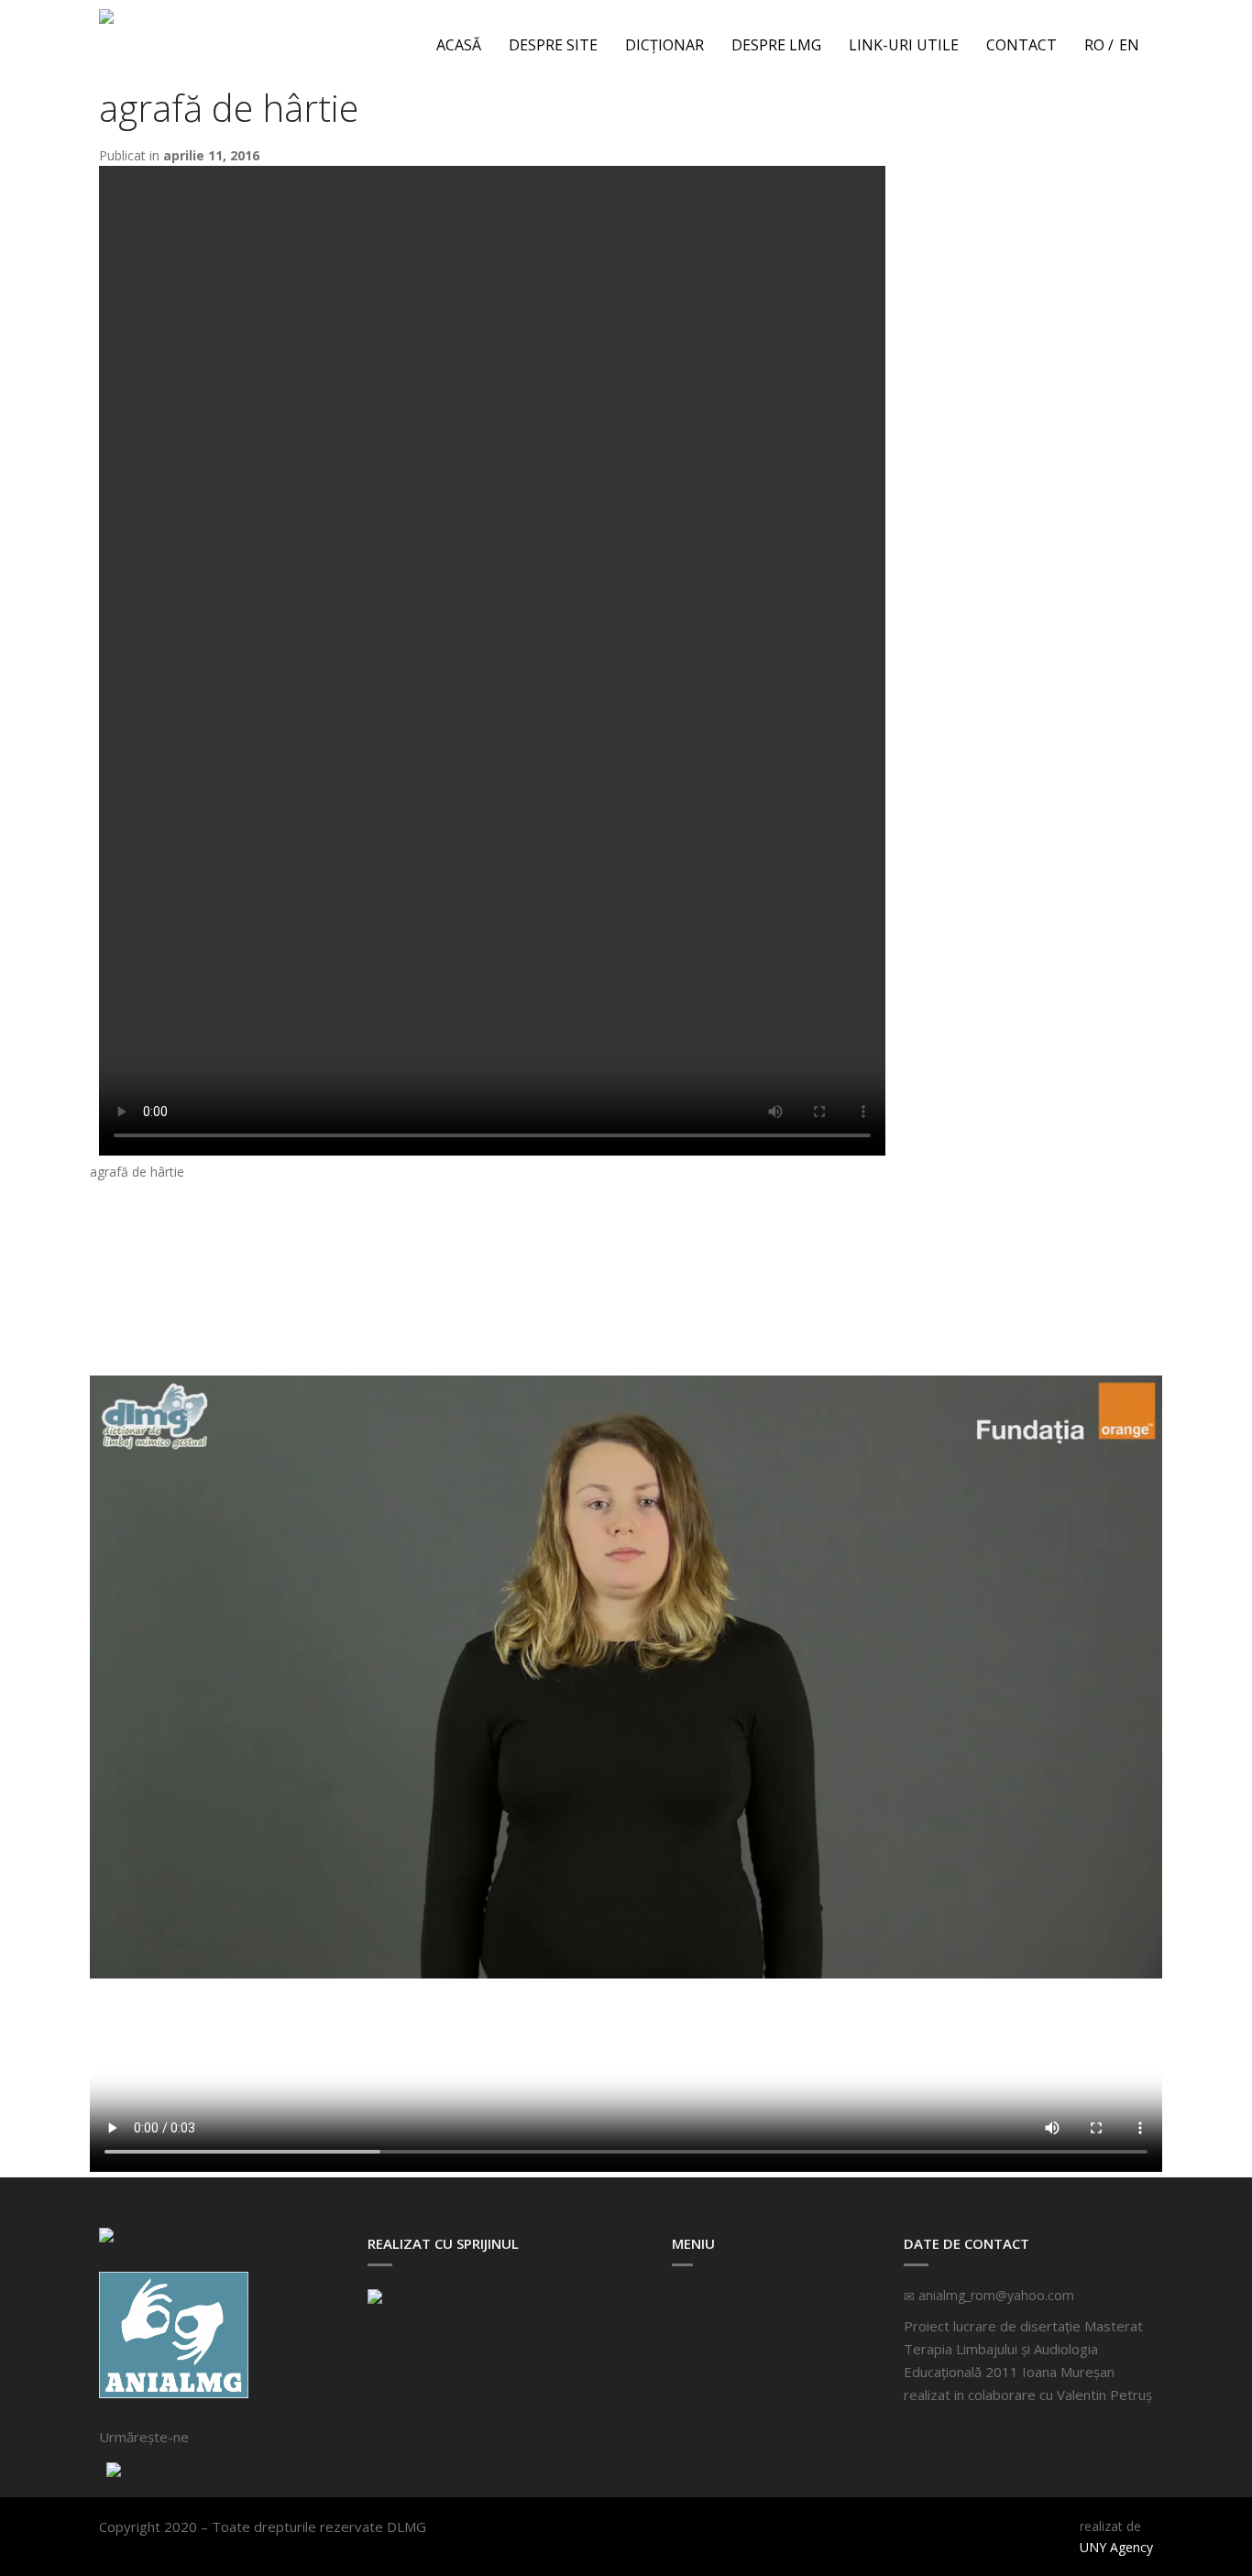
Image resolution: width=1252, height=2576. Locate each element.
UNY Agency (1116, 2547)
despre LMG (776, 45)
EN (1129, 45)
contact (1021, 45)
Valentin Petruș (1104, 2395)
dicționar (664, 45)
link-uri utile (904, 45)
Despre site (553, 45)
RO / (1099, 45)
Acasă (459, 45)
